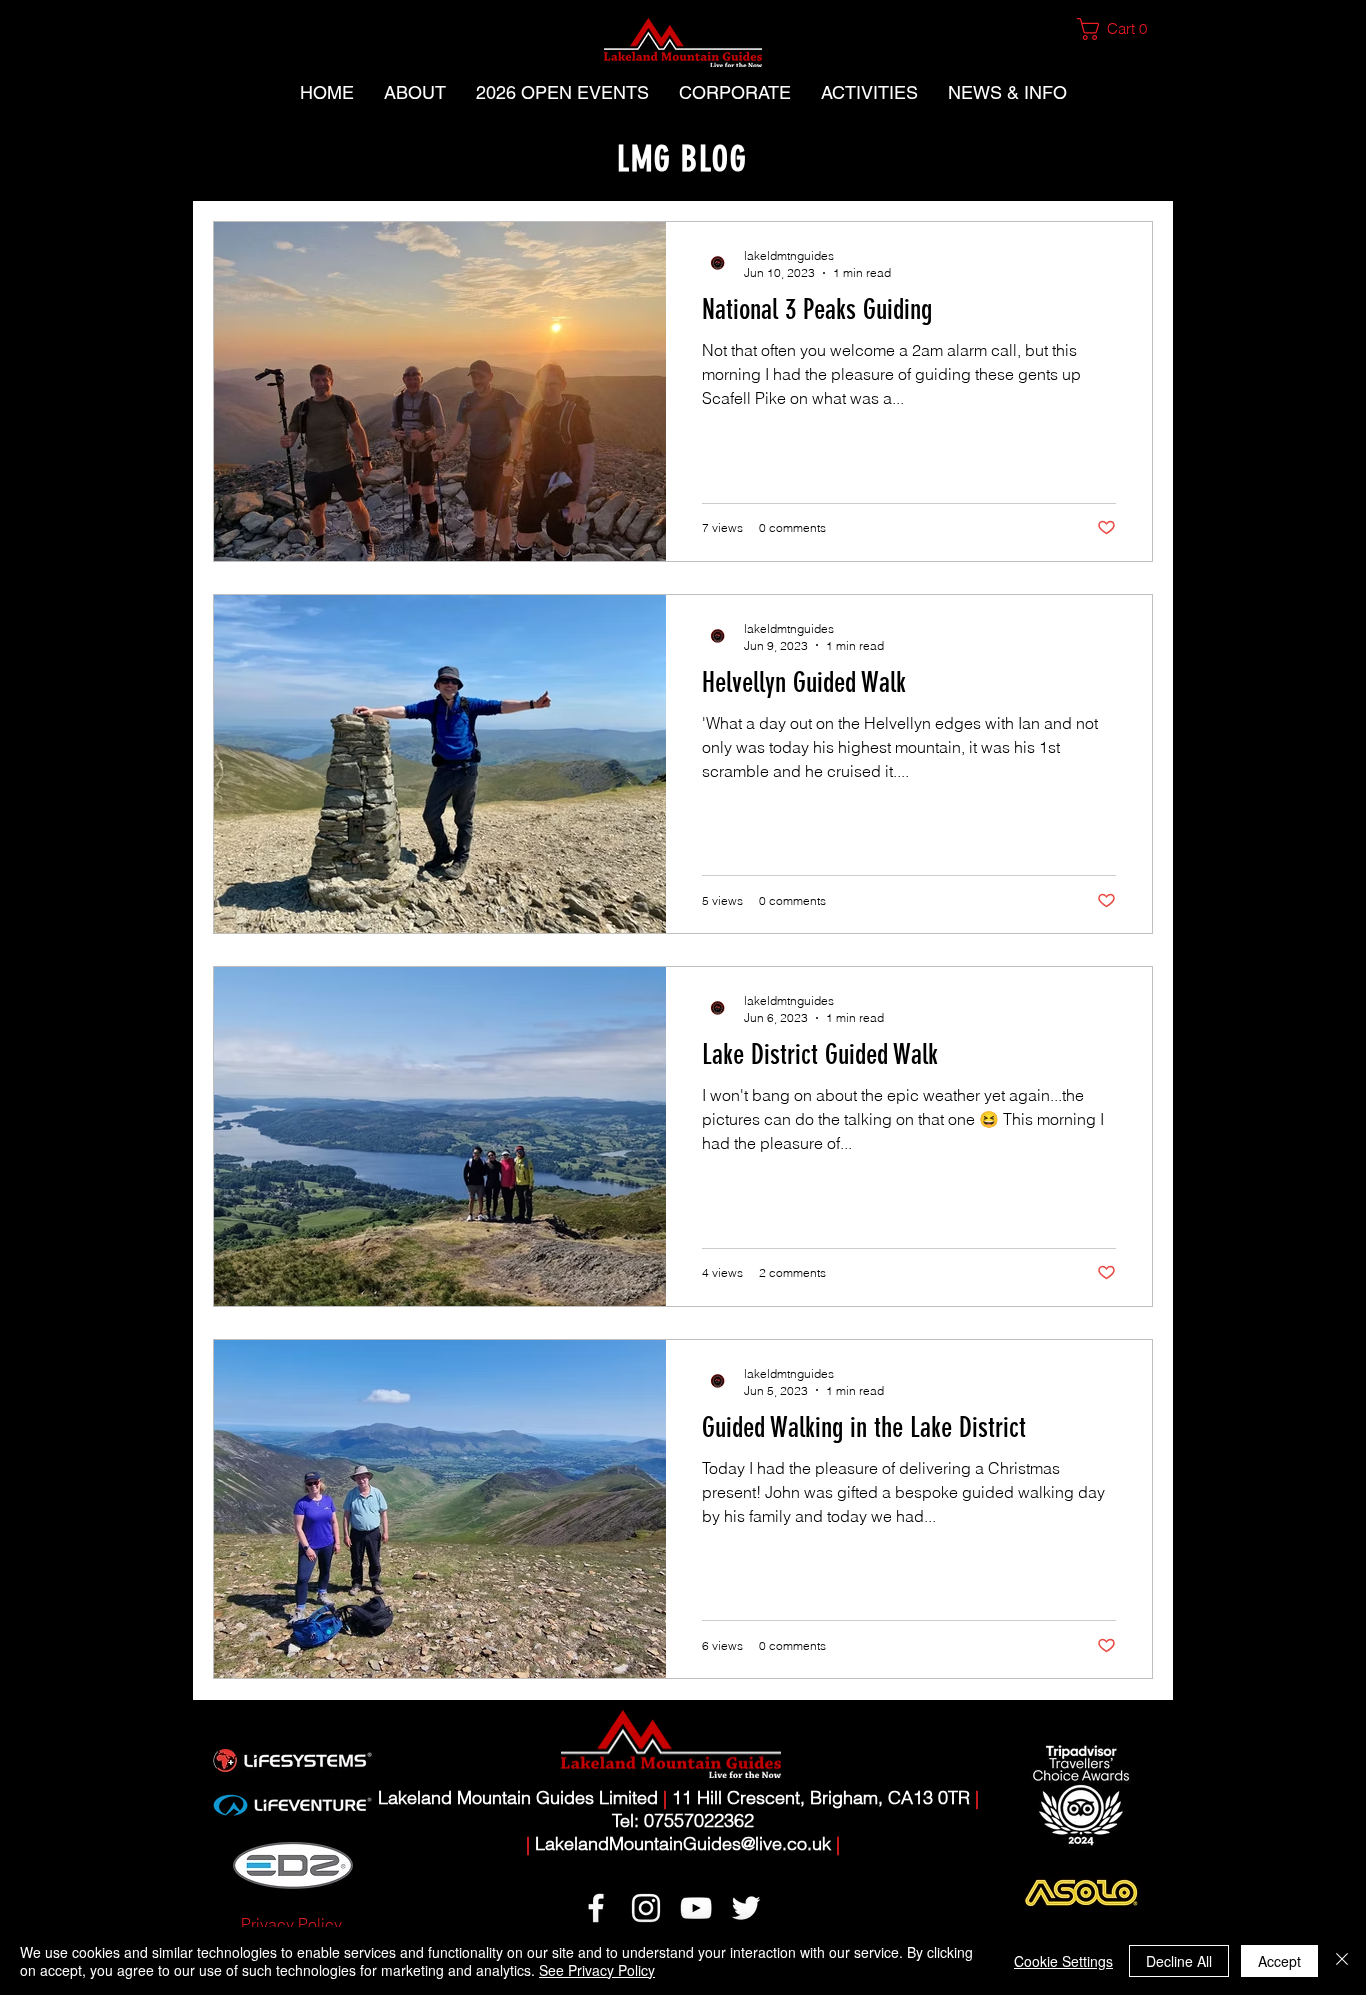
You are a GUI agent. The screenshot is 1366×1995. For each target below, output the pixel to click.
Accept (1279, 1961)
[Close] (1342, 1961)
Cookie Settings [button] (1063, 1961)
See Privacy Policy (597, 1970)
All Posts (244, 161)
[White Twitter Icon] (746, 1908)
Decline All (1179, 1961)
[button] (1120, 29)
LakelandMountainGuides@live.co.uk (683, 1843)
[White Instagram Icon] (646, 1908)
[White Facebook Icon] (596, 1908)
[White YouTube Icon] (696, 1908)
